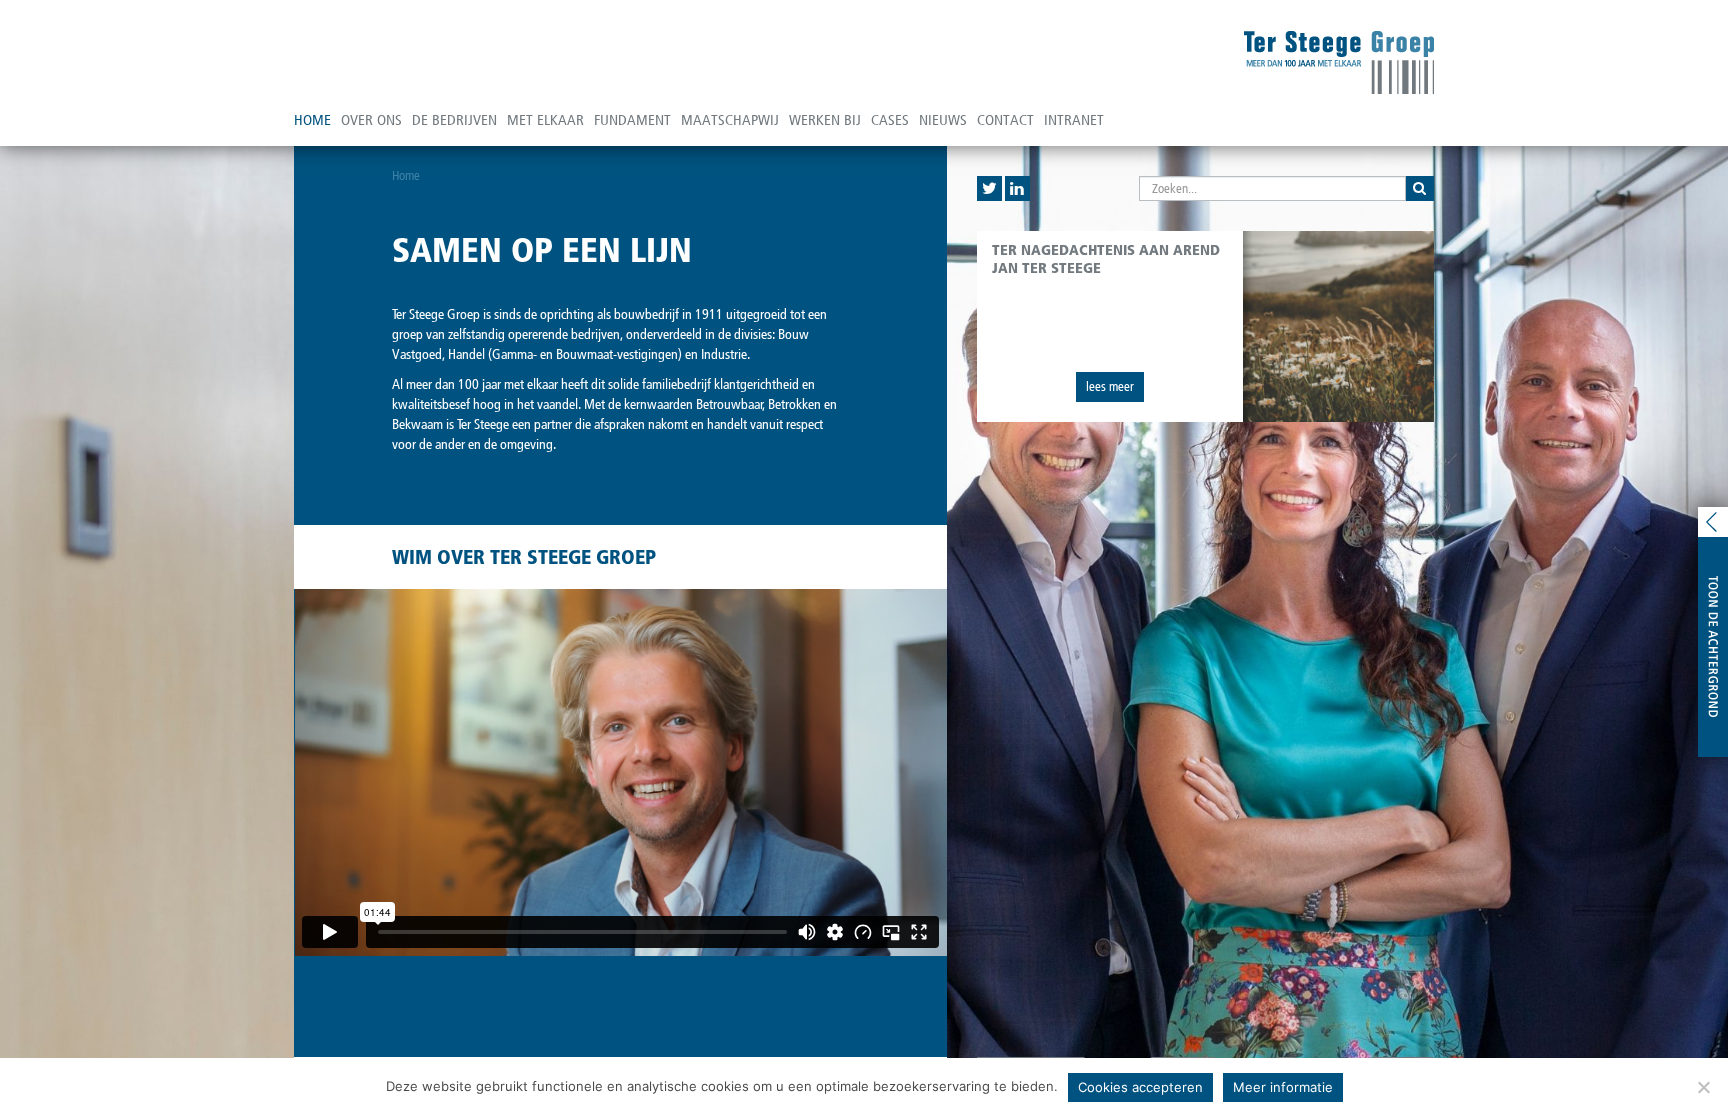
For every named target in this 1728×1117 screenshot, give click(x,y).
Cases (890, 120)
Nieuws (943, 120)
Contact (1005, 120)
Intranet (1074, 120)
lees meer (1110, 386)
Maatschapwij (730, 120)
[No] (1703, 1087)
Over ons (371, 120)
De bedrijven (454, 120)
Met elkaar (545, 120)
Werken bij (825, 120)
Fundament (632, 120)
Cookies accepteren (1140, 1087)
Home (312, 120)
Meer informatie (1283, 1087)
